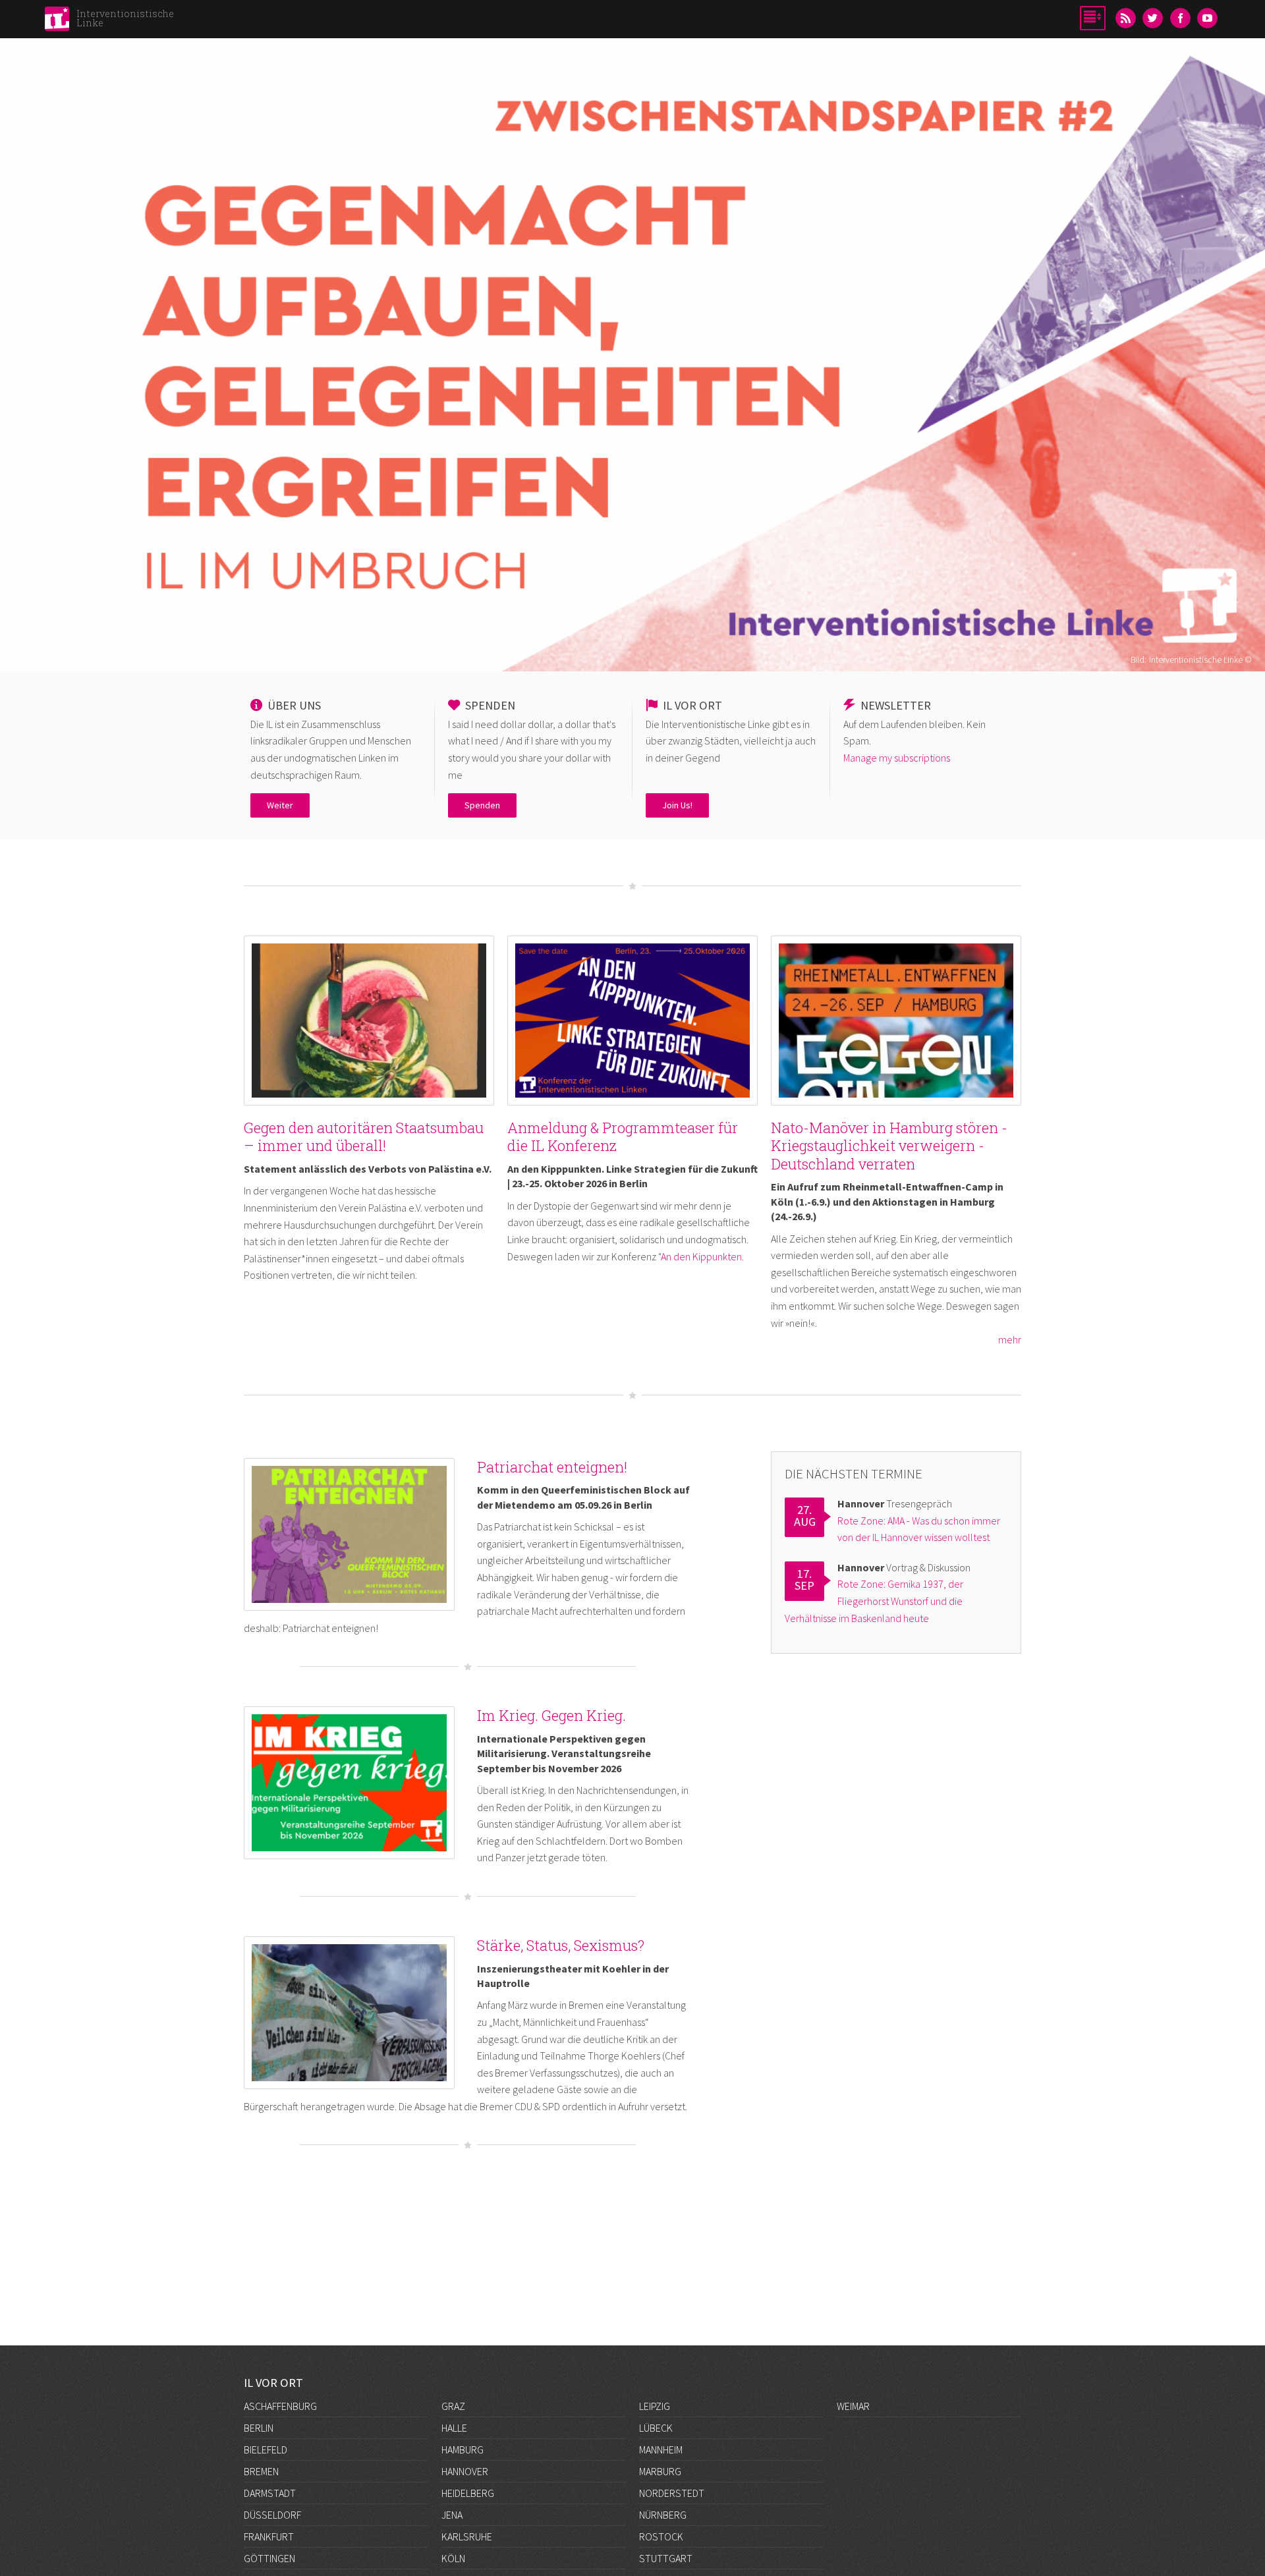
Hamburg (463, 2450)
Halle (454, 2428)
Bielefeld (266, 2450)
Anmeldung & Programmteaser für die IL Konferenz (623, 1137)
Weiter (280, 805)
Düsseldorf (272, 2515)
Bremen (261, 2471)
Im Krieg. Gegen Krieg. (551, 1715)
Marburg (660, 2471)
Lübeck (656, 2428)
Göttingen (269, 2558)
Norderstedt (672, 2493)
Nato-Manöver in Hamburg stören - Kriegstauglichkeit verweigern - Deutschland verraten (889, 1146)
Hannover (465, 2471)
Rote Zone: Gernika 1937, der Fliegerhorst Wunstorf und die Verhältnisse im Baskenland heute (874, 1601)
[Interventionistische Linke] (57, 22)
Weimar (853, 2406)
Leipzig (655, 2406)
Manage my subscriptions (897, 758)
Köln (453, 2558)
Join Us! (677, 805)
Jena (452, 2515)
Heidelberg (468, 2493)
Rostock (661, 2536)
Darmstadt (270, 2493)
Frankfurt (269, 2536)
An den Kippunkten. (702, 1256)
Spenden (482, 805)
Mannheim (661, 2450)
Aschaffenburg (280, 2406)
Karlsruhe (467, 2536)
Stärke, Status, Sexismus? (561, 1945)
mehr (1010, 1339)
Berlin (259, 2428)
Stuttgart (666, 2558)
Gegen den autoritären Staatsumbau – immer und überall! (364, 1137)
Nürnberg (663, 2515)
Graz (453, 2406)
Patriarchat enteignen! (552, 1467)
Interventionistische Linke (125, 18)
